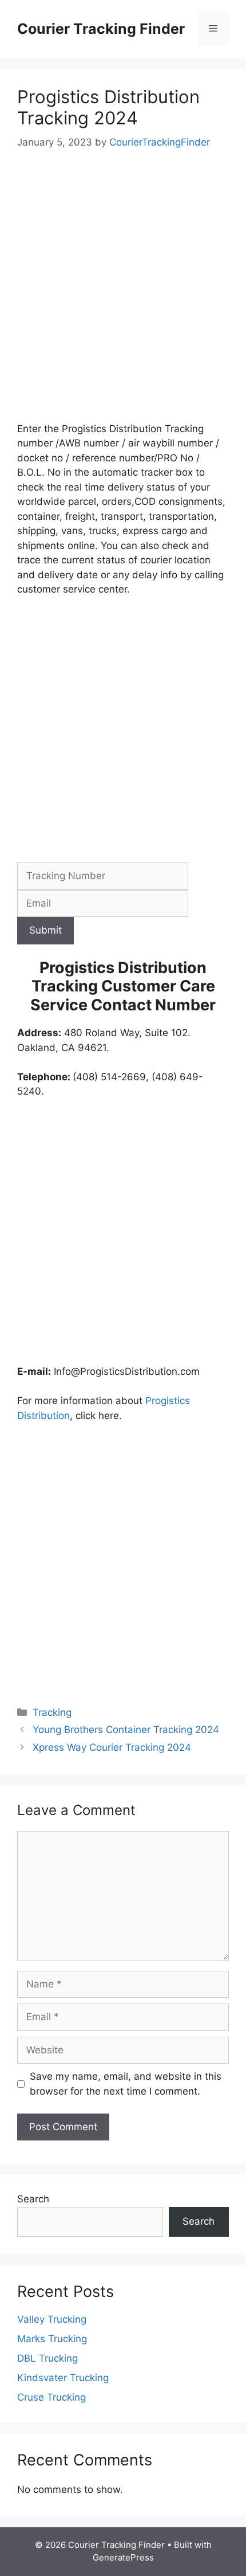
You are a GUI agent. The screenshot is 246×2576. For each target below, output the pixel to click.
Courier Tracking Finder (101, 29)
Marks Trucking (52, 2339)
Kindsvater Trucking (63, 2378)
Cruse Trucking (51, 2397)
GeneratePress (123, 2557)
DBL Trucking (47, 2358)
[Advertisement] (123, 294)
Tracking (52, 1712)
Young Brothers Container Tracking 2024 (126, 1730)
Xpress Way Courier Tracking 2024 (112, 1747)
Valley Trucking (52, 2319)
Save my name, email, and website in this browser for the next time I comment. (126, 2084)
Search (33, 2199)
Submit (45, 930)
